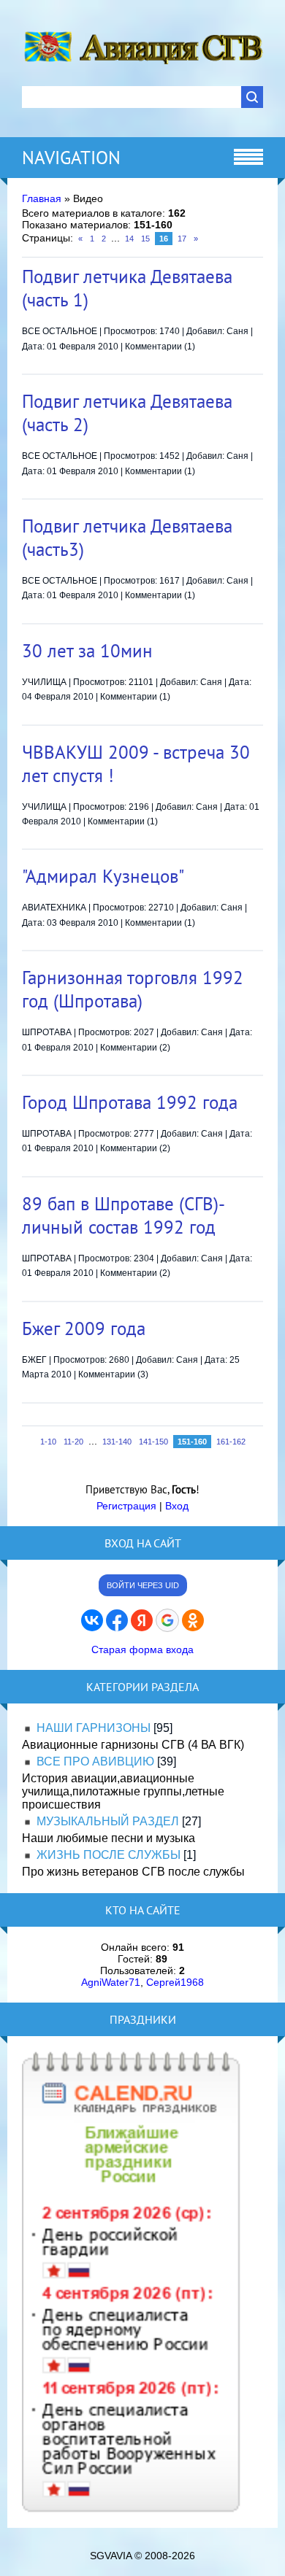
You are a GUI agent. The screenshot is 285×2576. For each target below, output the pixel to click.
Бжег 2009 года (84, 1328)
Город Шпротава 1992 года (130, 1102)
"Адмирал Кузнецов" (103, 876)
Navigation (71, 158)
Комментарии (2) (135, 1048)
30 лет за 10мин (87, 651)
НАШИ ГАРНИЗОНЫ (94, 1728)
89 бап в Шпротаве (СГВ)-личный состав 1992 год (123, 1215)
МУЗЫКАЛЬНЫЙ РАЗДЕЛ (108, 1821)
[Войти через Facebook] (117, 1620)
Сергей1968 (175, 1982)
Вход (177, 1506)
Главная (42, 198)
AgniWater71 (111, 1982)
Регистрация (126, 1506)
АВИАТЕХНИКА (54, 908)
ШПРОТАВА (47, 1032)
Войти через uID (143, 1585)
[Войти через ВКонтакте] (92, 1620)
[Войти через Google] (167, 1620)
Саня (237, 331)
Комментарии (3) (113, 1374)
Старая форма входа (142, 1649)
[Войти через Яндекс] (142, 1620)
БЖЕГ (34, 1360)
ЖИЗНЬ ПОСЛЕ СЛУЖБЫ (109, 1855)
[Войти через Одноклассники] (193, 1620)
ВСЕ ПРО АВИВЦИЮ (95, 1761)
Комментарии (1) (160, 347)
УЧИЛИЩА (44, 682)
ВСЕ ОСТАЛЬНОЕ (60, 331)
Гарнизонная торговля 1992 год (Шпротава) (133, 989)
